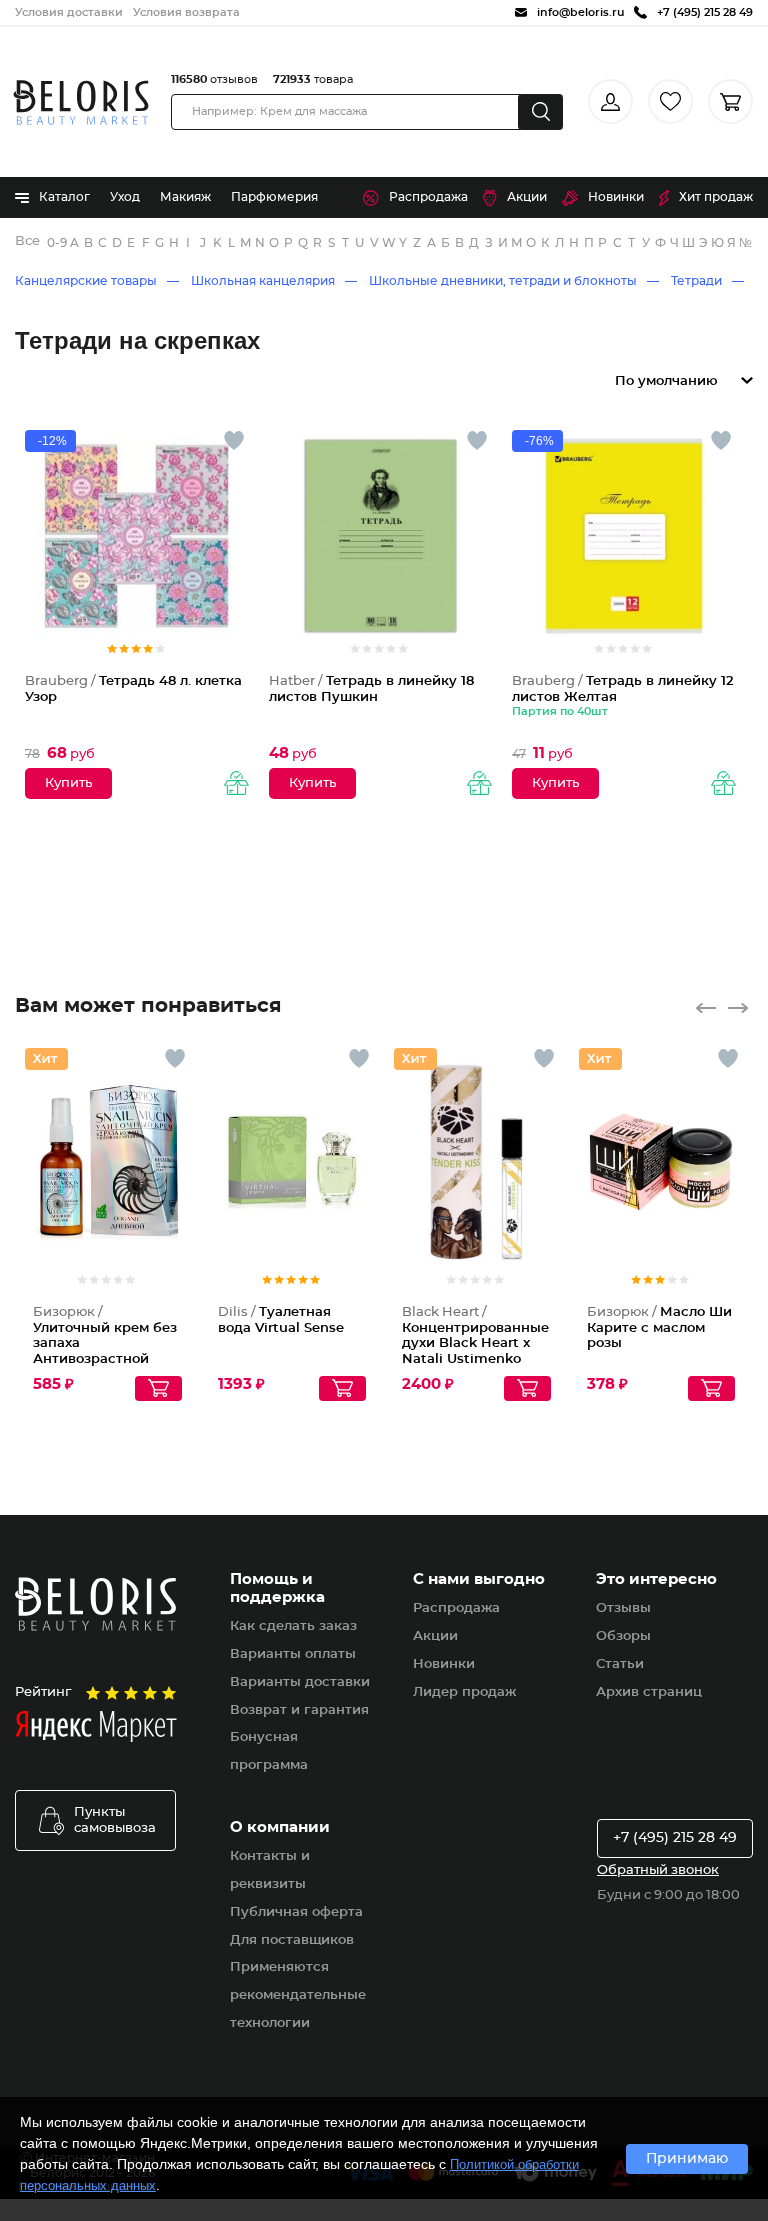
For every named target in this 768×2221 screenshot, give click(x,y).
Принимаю (687, 2159)
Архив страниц (649, 1692)
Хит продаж (716, 197)
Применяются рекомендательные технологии (298, 1995)
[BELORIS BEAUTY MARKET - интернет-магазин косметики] (81, 102)
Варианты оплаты (293, 1654)
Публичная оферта (296, 1912)
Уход (125, 197)
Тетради (696, 281)
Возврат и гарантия (299, 1710)
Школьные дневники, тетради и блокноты (503, 281)
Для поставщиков (292, 1940)
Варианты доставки (300, 1682)
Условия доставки (69, 12)
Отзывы (623, 1608)
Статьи (620, 1664)
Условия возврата (186, 12)
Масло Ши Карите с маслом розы (659, 1328)
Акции (527, 197)
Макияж (185, 197)
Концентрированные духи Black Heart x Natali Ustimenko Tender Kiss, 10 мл (475, 1343)
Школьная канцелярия (263, 281)
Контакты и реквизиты (270, 1870)
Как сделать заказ (293, 1626)
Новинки (616, 197)
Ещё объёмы (536, 1194)
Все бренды (28, 241)
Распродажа (428, 197)
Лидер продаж (464, 1692)
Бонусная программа (269, 1751)
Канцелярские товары (86, 281)
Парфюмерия (274, 197)
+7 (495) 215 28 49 (675, 1838)
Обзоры (623, 1636)
